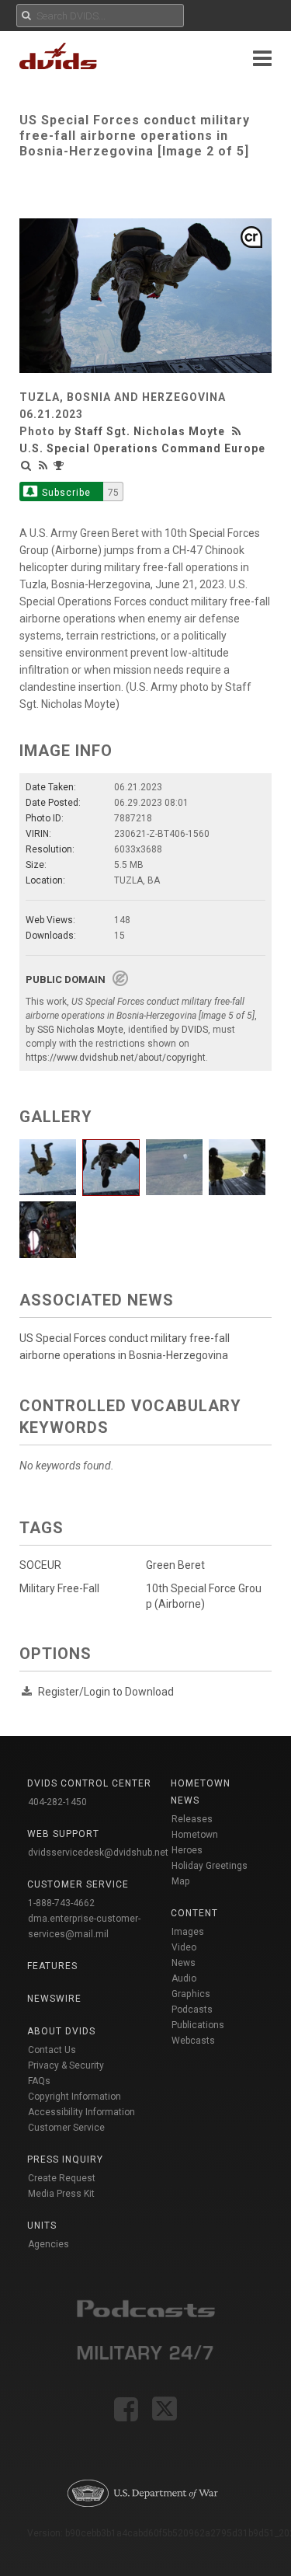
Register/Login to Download (106, 1692)
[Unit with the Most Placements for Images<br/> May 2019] (61, 465)
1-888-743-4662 (61, 1903)
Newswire (54, 1999)
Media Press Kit (61, 2194)
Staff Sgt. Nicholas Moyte (150, 431)
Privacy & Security (66, 2065)
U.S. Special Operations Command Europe (142, 448)
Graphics (191, 1994)
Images (188, 1932)
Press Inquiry (65, 2159)
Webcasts (193, 2041)
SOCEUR (40, 1565)
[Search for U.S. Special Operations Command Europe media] (26, 465)
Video (184, 1947)
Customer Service (66, 2128)
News (184, 1963)
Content (194, 1913)
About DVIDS (61, 2031)
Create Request (62, 2178)
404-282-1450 (57, 1802)
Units (42, 2226)
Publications (198, 2025)
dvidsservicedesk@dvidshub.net (98, 1853)
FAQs (39, 2081)
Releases (192, 1819)
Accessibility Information (81, 2112)
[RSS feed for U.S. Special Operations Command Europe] (43, 465)
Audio (184, 1978)
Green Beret (175, 1565)
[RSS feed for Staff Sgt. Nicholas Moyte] (238, 431)
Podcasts (192, 2010)
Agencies (48, 2244)
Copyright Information (74, 2097)
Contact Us (52, 2050)
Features (52, 1966)
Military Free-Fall (59, 1588)
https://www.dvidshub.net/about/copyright (116, 1058)
